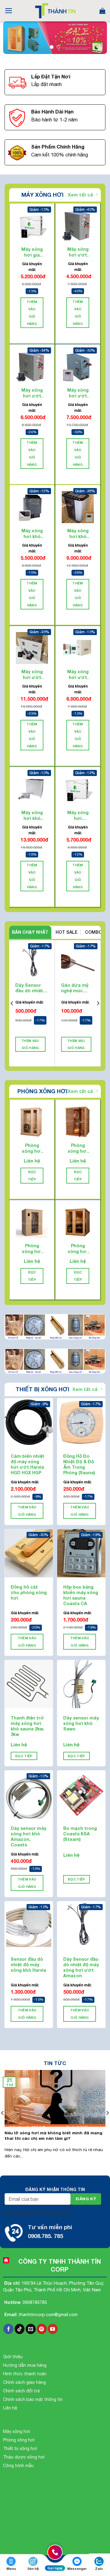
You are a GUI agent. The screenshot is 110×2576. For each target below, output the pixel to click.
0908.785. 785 (45, 2236)
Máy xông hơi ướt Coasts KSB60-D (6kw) (32, 674)
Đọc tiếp (32, 1176)
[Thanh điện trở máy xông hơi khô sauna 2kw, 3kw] (29, 1684)
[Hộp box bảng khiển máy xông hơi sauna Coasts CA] (81, 1553)
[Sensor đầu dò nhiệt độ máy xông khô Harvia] (29, 1925)
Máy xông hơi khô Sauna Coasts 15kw (32, 815)
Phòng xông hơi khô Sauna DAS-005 (32, 1148)
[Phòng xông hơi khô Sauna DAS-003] (32, 1222)
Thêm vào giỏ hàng (32, 312)
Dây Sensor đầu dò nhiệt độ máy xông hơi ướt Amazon (29, 988)
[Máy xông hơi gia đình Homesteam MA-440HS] (32, 226)
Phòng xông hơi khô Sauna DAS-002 (78, 1249)
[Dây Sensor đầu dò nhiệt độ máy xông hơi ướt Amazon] (81, 1925)
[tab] (30, 932)
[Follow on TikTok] (20, 2329)
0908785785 (35, 2302)
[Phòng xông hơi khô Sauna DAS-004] (78, 1122)
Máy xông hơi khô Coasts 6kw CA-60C (78, 534)
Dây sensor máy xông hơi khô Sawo (81, 1723)
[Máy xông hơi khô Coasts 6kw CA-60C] (78, 507)
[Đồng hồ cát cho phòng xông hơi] (29, 1553)
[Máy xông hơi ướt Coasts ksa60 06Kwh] (78, 366)
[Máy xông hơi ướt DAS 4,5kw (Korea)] (78, 648)
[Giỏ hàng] (102, 11)
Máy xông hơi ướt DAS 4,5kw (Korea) (78, 674)
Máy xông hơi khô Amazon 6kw (32, 534)
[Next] (98, 1003)
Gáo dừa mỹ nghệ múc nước (75, 988)
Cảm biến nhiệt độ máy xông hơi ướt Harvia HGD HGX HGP (28, 1464)
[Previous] (12, 1003)
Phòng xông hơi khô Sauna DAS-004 (78, 1148)
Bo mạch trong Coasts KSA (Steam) (80, 1834)
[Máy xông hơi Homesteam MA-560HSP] (78, 789)
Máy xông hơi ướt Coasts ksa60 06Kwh (78, 393)
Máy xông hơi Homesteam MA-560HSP (78, 815)
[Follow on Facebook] (8, 2329)
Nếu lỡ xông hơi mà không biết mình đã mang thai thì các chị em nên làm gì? (53, 2136)
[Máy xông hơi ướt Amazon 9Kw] (32, 366)
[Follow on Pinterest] (42, 2329)
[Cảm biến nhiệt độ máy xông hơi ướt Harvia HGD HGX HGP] (29, 1422)
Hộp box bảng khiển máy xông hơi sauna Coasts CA (81, 1595)
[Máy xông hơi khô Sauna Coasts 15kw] (32, 789)
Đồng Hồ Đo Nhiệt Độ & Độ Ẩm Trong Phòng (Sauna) (79, 1464)
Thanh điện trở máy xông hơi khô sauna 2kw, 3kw (27, 1726)
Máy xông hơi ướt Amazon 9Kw (32, 393)
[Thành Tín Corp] (55, 11)
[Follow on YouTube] (53, 2329)
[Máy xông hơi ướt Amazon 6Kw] (78, 226)
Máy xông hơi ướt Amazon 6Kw (78, 252)
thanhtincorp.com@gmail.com (48, 2315)
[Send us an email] (31, 2329)
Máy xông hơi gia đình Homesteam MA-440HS (32, 252)
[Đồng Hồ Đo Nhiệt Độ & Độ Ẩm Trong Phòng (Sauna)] (81, 1422)
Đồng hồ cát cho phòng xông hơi (29, 1592)
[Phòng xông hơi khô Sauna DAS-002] (78, 1222)
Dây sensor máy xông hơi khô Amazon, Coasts (29, 1837)
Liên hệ (32, 1161)
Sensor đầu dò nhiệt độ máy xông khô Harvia (28, 1965)
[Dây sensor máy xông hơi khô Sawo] (81, 1684)
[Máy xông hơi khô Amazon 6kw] (32, 507)
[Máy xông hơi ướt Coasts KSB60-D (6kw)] (32, 648)
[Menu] (9, 11)
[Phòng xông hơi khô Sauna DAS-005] (32, 1122)
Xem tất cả (80, 195)
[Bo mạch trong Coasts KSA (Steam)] (81, 1795)
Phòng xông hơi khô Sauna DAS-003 (32, 1249)
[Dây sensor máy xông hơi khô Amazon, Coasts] (29, 1795)
